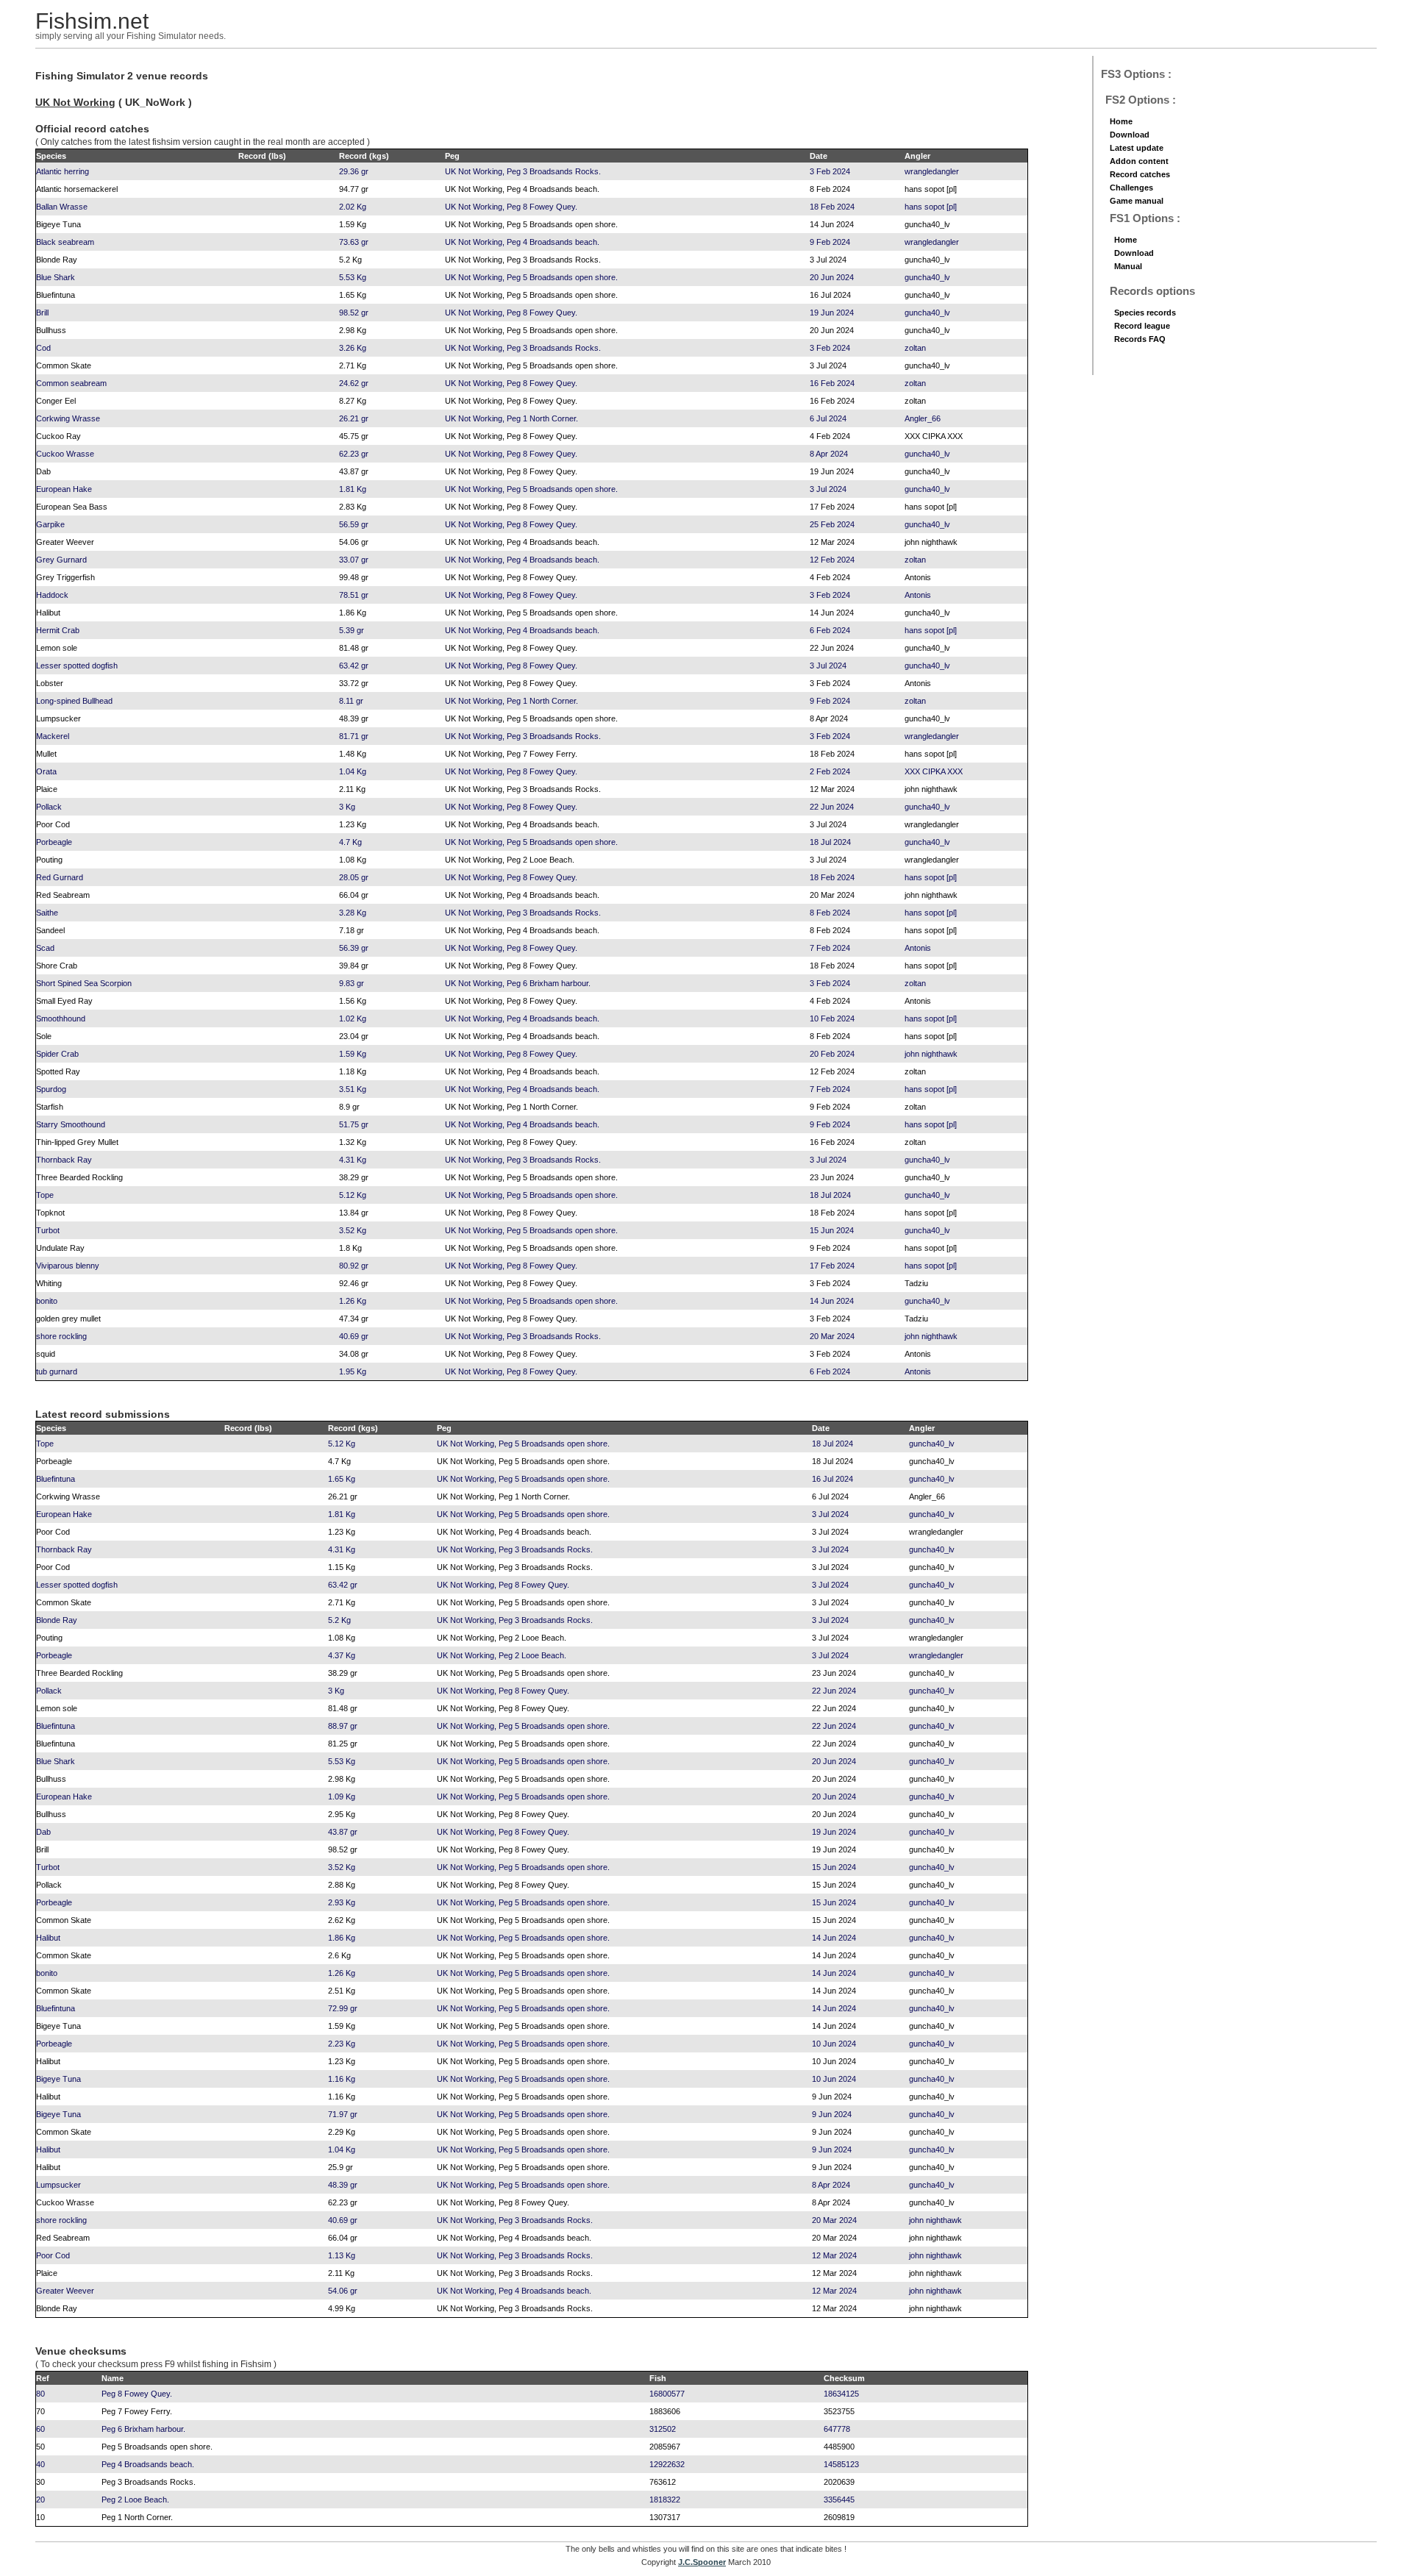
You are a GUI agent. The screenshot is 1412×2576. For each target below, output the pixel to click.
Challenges (1131, 188)
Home (1121, 121)
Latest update (1137, 148)
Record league (1142, 326)
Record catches (1140, 174)
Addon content (1139, 161)
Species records (1145, 313)
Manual (1128, 266)
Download (1130, 135)
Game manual (1137, 201)
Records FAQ (1140, 339)
